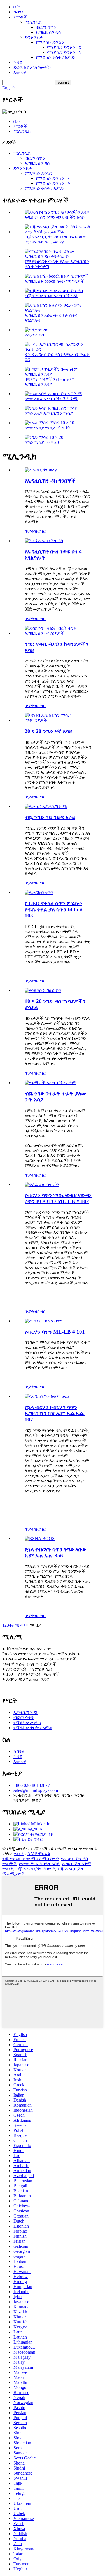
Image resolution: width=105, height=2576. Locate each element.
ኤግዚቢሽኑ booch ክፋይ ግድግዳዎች (54, 281)
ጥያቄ (29, 531)
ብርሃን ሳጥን (46, 27)
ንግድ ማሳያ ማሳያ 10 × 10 (47, 428)
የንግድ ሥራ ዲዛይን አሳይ (39, 1864)
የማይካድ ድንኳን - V (65, 52)
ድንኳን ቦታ (34, 37)
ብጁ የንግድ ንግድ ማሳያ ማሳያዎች (31, 1859)
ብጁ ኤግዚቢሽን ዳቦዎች (35, 1869)
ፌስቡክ (36, 1829)
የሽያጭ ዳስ (34, 335)
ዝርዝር (40, 531)
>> (26, 1625)
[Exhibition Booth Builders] (41, 470)
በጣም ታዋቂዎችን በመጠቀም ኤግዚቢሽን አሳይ (49, 382)
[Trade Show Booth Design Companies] (58, 633)
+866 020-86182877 (32, 1785)
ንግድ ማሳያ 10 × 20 (42, 442)
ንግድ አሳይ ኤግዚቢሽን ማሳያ (49, 413)
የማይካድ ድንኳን (50, 42)
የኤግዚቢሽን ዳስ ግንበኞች (50, 481)
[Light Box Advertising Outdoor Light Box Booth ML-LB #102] (42, 1185)
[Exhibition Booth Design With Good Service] (44, 541)
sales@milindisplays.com (36, 1790)
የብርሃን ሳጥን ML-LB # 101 (55, 1332)
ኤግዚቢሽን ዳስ (48, 32)
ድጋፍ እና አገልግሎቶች (32, 67)
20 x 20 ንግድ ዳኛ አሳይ (49, 731)
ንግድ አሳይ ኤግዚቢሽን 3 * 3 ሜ (51, 399)
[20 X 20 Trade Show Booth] (58, 720)
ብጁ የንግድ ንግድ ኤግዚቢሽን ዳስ (52, 296)
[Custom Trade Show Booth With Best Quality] (50, 1083)
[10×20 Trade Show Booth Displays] (43, 990)
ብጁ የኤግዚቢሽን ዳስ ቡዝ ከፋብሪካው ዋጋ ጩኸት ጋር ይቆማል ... (56, 239)
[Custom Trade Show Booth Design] (46, 806)
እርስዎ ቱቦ (44, 1834)
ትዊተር (36, 1839)
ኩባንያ (19, 12)
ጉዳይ (18, 62)
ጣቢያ (19, 1854)
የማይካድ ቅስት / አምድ (55, 57)
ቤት (17, 7)
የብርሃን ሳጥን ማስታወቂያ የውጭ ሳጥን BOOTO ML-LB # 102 (58, 1198)
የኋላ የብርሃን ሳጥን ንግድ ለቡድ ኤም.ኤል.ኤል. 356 (55, 1553)
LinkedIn (42, 1824)
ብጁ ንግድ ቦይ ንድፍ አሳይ (50, 817)
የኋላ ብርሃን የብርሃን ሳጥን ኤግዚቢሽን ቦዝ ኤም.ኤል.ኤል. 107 (55, 1413)
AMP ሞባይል (39, 1854)
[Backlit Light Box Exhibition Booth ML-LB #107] (47, 1396)
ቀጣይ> (17, 1625)
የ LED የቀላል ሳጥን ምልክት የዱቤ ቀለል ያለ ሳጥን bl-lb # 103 (54, 909)
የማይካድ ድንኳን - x (64, 47)
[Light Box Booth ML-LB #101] (44, 1321)
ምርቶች (20, 17)
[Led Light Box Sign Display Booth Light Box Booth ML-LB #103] (39, 892)
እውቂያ (20, 72)
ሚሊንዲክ (33, 22)
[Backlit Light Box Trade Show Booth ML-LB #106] (40, 1539)
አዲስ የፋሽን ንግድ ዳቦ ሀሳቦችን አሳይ (55, 217)
